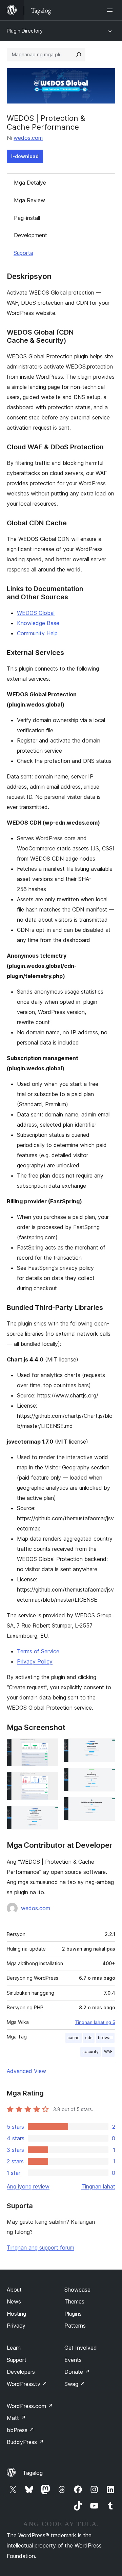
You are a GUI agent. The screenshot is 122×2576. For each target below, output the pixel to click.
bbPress (21, 2430)
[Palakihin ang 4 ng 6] (106, 1748)
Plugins (73, 2314)
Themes (74, 2301)
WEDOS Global (36, 613)
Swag (75, 2384)
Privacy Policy (35, 1661)
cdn (89, 2038)
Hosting (16, 2314)
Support (17, 2360)
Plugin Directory (25, 31)
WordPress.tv (27, 2384)
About (14, 2290)
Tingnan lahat (98, 2186)
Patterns (75, 2326)
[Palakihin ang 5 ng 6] (106, 1777)
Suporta (23, 253)
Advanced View (26, 2071)
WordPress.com (30, 2406)
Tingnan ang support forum (40, 2248)
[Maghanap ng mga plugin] (79, 55)
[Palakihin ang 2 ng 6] (49, 1781)
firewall (105, 2038)
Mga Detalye (30, 183)
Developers (21, 2372)
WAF (108, 2052)
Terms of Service (38, 1651)
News (14, 2301)
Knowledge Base (38, 623)
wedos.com (28, 138)
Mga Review (29, 200)
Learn (14, 2348)
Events (73, 2360)
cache (74, 2038)
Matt (16, 2418)
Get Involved (81, 2348)
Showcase (77, 2290)
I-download (25, 156)
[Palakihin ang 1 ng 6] (49, 1748)
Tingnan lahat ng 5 (95, 2022)
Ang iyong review (28, 2186)
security (90, 2052)
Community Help (37, 633)
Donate (77, 2372)
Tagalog (33, 2473)
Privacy (16, 2326)
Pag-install (27, 218)
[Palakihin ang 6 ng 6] (106, 1806)
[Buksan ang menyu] (111, 10)
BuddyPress (25, 2442)
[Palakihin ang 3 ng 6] (49, 1815)
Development (30, 235)
